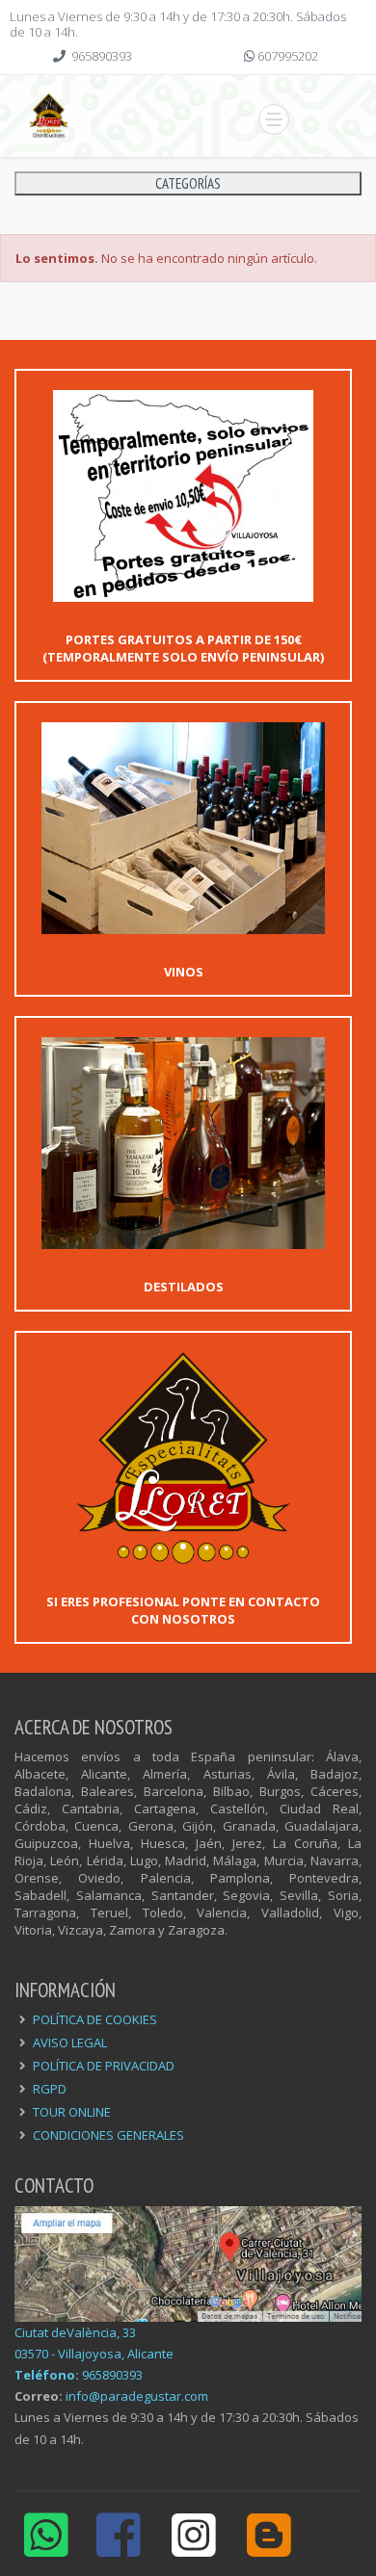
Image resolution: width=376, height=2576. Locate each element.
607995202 (288, 56)
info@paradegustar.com (137, 2396)
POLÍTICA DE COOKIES (95, 2019)
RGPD (50, 2089)
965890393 (102, 56)
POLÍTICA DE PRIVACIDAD (104, 2066)
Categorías (188, 183)
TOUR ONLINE (72, 2112)
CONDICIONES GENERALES (108, 2135)
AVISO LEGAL (70, 2043)
